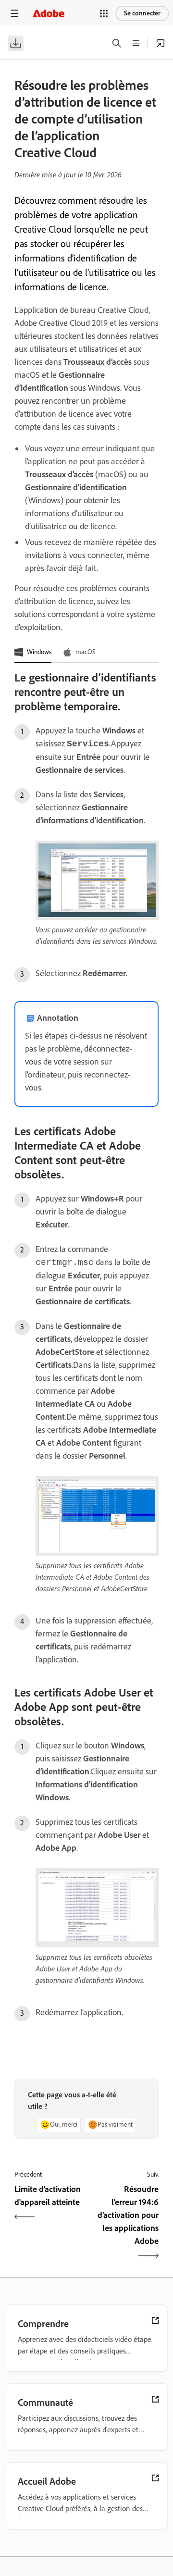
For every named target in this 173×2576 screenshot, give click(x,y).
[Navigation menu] (14, 13)
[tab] (33, 653)
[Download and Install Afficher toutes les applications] (161, 43)
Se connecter (142, 13)
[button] (104, 13)
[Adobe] (49, 13)
